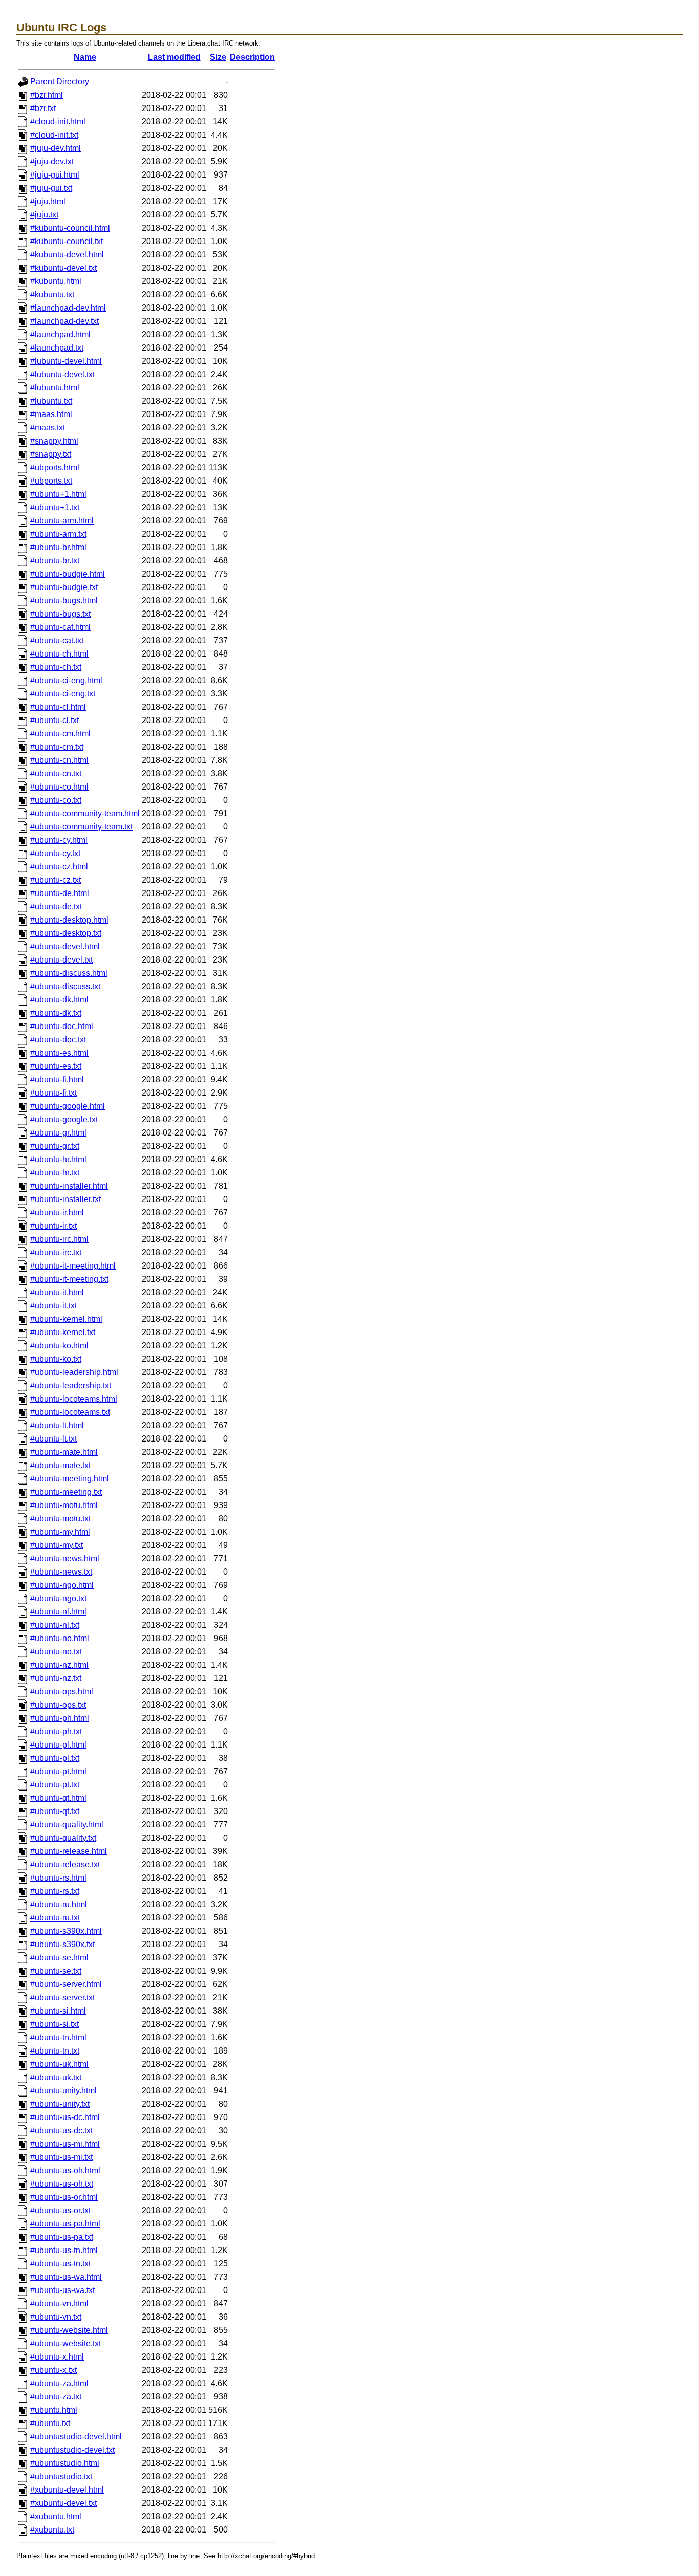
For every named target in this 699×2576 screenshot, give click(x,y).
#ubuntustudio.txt (61, 2476)
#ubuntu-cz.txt (56, 880)
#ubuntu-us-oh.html (65, 2170)
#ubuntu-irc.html (59, 1239)
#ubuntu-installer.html (69, 1186)
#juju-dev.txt (52, 161)
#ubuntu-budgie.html (68, 574)
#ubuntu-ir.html (57, 1213)
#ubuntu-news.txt (61, 1572)
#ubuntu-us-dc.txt (61, 2131)
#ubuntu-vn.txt (56, 2317)
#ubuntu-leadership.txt (71, 1385)
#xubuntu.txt (52, 2530)
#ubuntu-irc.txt (56, 1252)
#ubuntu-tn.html (58, 2037)
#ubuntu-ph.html (60, 1718)
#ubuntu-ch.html (59, 654)
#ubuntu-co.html (59, 787)
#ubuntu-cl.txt (54, 720)
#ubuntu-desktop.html (69, 920)
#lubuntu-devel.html (66, 361)
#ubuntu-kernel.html (66, 1319)
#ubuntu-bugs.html (64, 601)
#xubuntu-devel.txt (63, 2503)
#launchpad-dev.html (68, 308)
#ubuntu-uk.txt (56, 2077)
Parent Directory (60, 82)
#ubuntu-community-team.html (85, 813)
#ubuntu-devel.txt (61, 960)
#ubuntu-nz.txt (56, 1678)
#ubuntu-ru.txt (55, 1918)
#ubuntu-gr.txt (55, 1146)
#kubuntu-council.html (70, 228)
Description (252, 57)
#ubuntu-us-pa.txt (62, 2237)
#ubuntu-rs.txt (55, 1891)
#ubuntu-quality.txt (63, 1838)
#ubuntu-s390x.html (66, 1931)
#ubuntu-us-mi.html (65, 2144)
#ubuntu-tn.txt (55, 2051)
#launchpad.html (60, 334)
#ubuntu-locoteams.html (74, 1399)
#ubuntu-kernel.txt (63, 1332)
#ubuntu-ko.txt (56, 1359)
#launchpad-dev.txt (64, 321)
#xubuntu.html (56, 2516)
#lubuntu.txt (51, 401)
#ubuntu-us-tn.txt (60, 2264)
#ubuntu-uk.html (59, 2064)
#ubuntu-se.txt (56, 1971)
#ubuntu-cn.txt (56, 773)
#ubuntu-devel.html (65, 946)
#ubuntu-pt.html (58, 1771)
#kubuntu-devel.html (67, 255)
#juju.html (48, 201)
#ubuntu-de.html (60, 893)
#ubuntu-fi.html (57, 1079)
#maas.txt (48, 428)
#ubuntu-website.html (69, 2330)
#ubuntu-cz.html (59, 867)
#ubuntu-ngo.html (62, 1585)
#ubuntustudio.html (65, 2463)
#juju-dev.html (56, 148)
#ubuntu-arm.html (62, 521)
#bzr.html (47, 95)
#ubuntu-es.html (59, 1053)
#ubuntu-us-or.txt (60, 2210)
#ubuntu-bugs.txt (60, 614)
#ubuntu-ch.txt (56, 667)
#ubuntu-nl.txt (55, 1625)
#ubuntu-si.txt (54, 2024)
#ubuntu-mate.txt (60, 1465)
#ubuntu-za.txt (56, 2397)
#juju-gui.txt (51, 188)
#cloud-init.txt (54, 135)
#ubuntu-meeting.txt (66, 1492)
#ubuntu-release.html (69, 1851)
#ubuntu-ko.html (59, 1346)
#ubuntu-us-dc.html (65, 2117)
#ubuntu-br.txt (55, 561)
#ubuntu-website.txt (65, 2343)
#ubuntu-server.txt (62, 1998)
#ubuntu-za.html (59, 2383)
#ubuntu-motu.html (64, 1505)
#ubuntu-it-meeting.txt (69, 1279)
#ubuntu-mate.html (64, 1452)
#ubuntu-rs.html (58, 1878)
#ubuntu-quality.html (67, 1825)
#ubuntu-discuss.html (69, 973)
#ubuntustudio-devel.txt (72, 2450)
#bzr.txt (43, 108)
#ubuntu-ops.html (62, 1691)
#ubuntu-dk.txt (56, 1013)
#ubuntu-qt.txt (55, 1811)
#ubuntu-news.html (65, 1558)
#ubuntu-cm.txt (57, 747)
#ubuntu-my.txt (57, 1545)
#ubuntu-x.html (57, 2357)
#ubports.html (55, 467)
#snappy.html (54, 441)
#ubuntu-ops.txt (58, 1705)
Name (85, 57)
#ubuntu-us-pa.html (65, 2224)
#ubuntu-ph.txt (56, 1731)
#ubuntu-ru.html (59, 1904)
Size (218, 57)
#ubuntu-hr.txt (55, 1173)
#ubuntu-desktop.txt (66, 933)
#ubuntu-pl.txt (55, 1758)
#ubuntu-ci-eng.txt (63, 694)
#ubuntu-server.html (66, 1984)
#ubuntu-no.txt (56, 1652)
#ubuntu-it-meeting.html (73, 1266)
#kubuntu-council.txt (67, 241)
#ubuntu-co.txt (56, 800)
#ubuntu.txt (50, 2423)
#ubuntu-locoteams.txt (70, 1412)
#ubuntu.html (54, 2410)
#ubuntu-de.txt (56, 907)
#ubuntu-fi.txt (53, 1093)
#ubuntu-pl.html (58, 1745)
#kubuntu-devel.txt (63, 268)
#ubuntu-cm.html (60, 734)
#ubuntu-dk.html (59, 1000)
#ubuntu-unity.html (63, 2091)
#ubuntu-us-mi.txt (61, 2157)
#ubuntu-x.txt (53, 2370)
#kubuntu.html (56, 281)
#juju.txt (44, 215)
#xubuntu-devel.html (67, 2490)
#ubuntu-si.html (58, 2011)
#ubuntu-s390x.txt (62, 1944)
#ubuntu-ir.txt (53, 1226)
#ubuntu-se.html (59, 1958)
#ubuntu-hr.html (58, 1159)
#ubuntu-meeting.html (70, 1479)
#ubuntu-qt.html (58, 1798)
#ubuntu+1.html (58, 494)
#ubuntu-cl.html (58, 707)
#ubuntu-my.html (60, 1532)
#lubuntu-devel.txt (62, 374)
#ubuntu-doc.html (62, 1026)
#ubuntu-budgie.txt (64, 587)
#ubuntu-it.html (57, 1292)
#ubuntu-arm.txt (58, 534)
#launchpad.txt (57, 348)
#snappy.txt (51, 454)
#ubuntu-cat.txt (57, 640)
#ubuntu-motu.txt (60, 1519)
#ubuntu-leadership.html (74, 1372)
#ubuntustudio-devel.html (76, 2437)
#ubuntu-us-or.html (64, 2197)
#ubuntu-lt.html (57, 1425)
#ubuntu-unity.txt (60, 2104)
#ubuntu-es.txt (56, 1066)
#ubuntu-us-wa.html (66, 2277)
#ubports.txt (51, 481)
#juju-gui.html (55, 175)
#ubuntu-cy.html (59, 840)
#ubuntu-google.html (68, 1106)
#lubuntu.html (55, 388)
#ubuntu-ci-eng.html (66, 680)
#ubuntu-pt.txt (55, 1785)
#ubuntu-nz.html (59, 1665)
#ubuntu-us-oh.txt (62, 2184)
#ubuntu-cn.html (59, 760)
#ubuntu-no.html (60, 1638)
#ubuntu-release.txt (65, 1864)
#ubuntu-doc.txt (58, 1040)
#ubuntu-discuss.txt (65, 986)
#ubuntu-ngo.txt (58, 1598)
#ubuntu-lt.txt (53, 1439)
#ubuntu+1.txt (55, 507)
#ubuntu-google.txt (64, 1119)
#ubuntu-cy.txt (55, 853)
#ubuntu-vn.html (59, 2304)
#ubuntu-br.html (58, 547)
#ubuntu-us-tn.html (64, 2250)
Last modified (174, 57)
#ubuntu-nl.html (58, 1612)
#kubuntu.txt (52, 294)
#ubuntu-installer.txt (65, 1199)
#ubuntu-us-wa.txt (62, 2290)
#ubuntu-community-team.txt (81, 827)
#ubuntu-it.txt (53, 1306)
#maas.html (51, 414)
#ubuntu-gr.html (58, 1133)
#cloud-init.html (58, 122)
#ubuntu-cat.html (60, 627)
